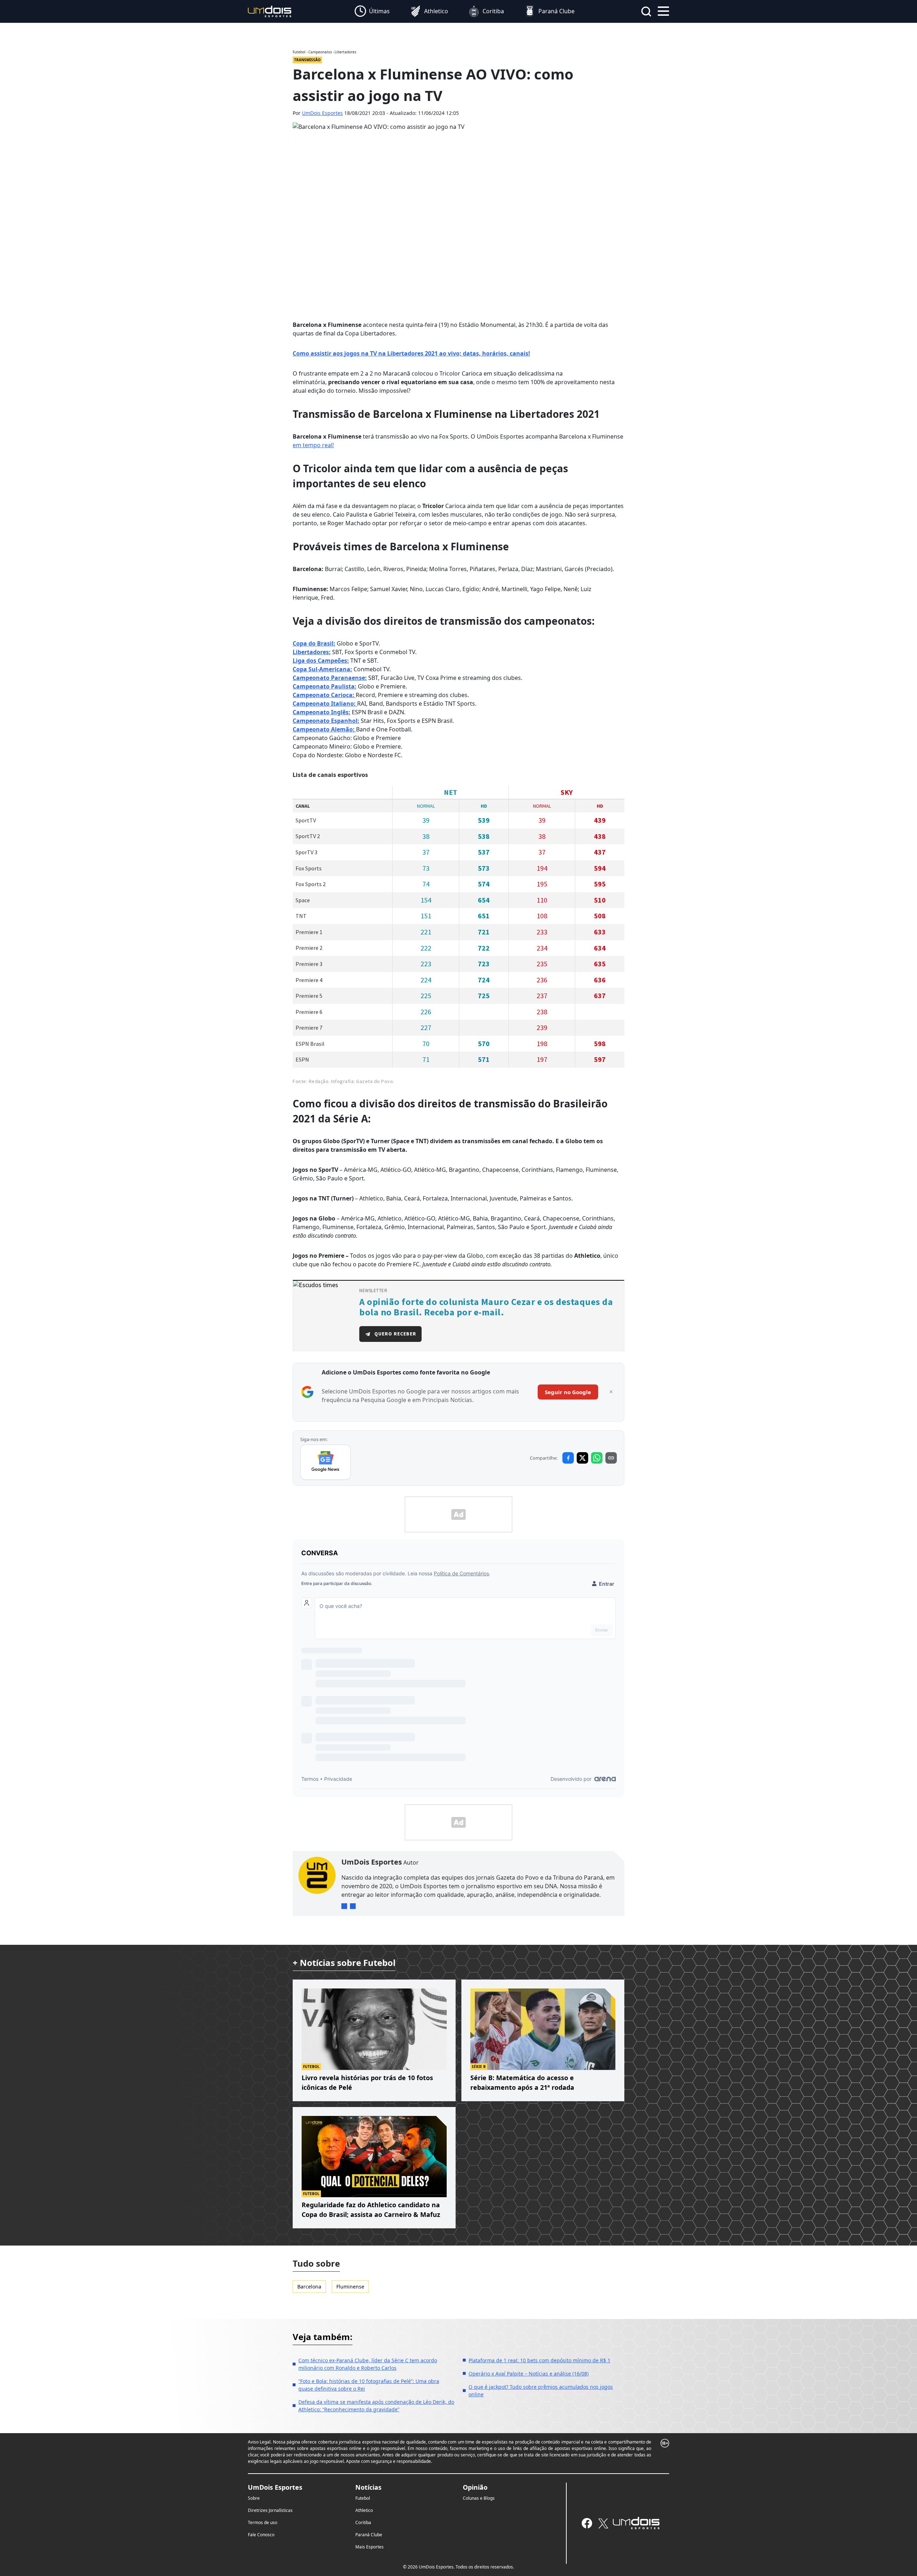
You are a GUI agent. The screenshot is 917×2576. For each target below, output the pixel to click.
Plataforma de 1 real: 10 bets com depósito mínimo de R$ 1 (539, 2360)
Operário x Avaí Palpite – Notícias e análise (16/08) (529, 2374)
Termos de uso (263, 2522)
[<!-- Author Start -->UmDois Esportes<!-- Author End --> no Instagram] (344, 1906)
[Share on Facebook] (568, 1458)
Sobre (254, 2498)
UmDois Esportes (322, 113)
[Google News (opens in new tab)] (325, 1462)
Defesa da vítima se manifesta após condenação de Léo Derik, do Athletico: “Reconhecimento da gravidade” (376, 2406)
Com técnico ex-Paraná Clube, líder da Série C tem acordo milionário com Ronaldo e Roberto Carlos (368, 2364)
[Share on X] (582, 1458)
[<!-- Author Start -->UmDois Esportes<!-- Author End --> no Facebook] (353, 1906)
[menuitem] (372, 11)
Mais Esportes (369, 2547)
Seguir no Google (568, 1392)
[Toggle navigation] (663, 10)
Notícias (368, 2487)
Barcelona (309, 2287)
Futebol (363, 2498)
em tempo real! (313, 445)
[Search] (646, 11)
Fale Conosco (261, 2535)
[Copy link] (611, 1458)
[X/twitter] (603, 2523)
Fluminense (350, 2287)
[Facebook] (587, 2523)
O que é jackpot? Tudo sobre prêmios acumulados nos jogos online (541, 2391)
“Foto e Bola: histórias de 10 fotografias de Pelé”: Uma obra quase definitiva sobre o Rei (369, 2385)
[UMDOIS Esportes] (636, 2523)
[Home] (270, 11)
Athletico (364, 2510)
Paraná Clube (369, 2535)
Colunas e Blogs (479, 2498)
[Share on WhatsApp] (597, 1458)
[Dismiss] (611, 1392)
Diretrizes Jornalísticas (270, 2510)
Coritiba (363, 2522)
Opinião (475, 2487)
